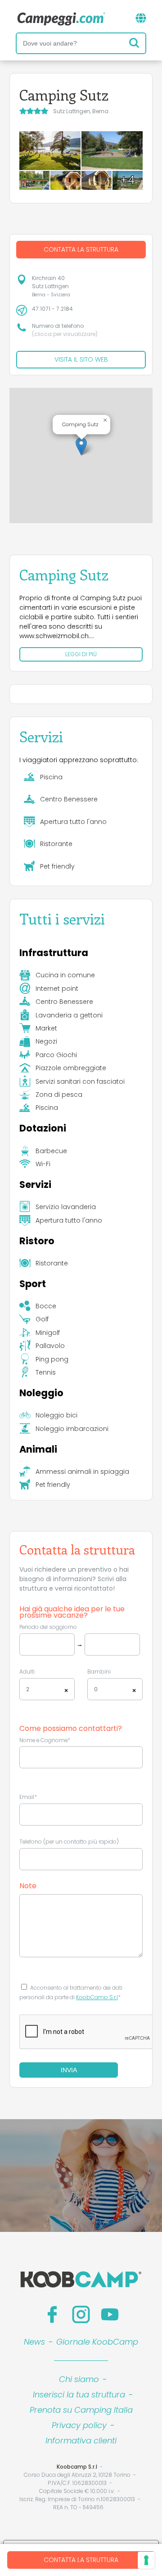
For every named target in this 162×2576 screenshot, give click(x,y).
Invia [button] (69, 2070)
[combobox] (47, 1689)
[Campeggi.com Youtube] (110, 2314)
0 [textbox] (96, 1689)
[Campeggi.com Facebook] (52, 2314)
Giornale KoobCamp (97, 2342)
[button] (81, 446)
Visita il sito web (81, 359)
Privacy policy (79, 2425)
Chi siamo (79, 2379)
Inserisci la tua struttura (79, 2394)
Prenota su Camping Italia (81, 2410)
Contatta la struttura (81, 2560)
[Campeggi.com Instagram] (81, 2314)
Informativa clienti (81, 2440)
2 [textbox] (28, 1689)
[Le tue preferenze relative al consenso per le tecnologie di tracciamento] (146, 2560)
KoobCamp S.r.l (97, 1997)
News (34, 2342)
